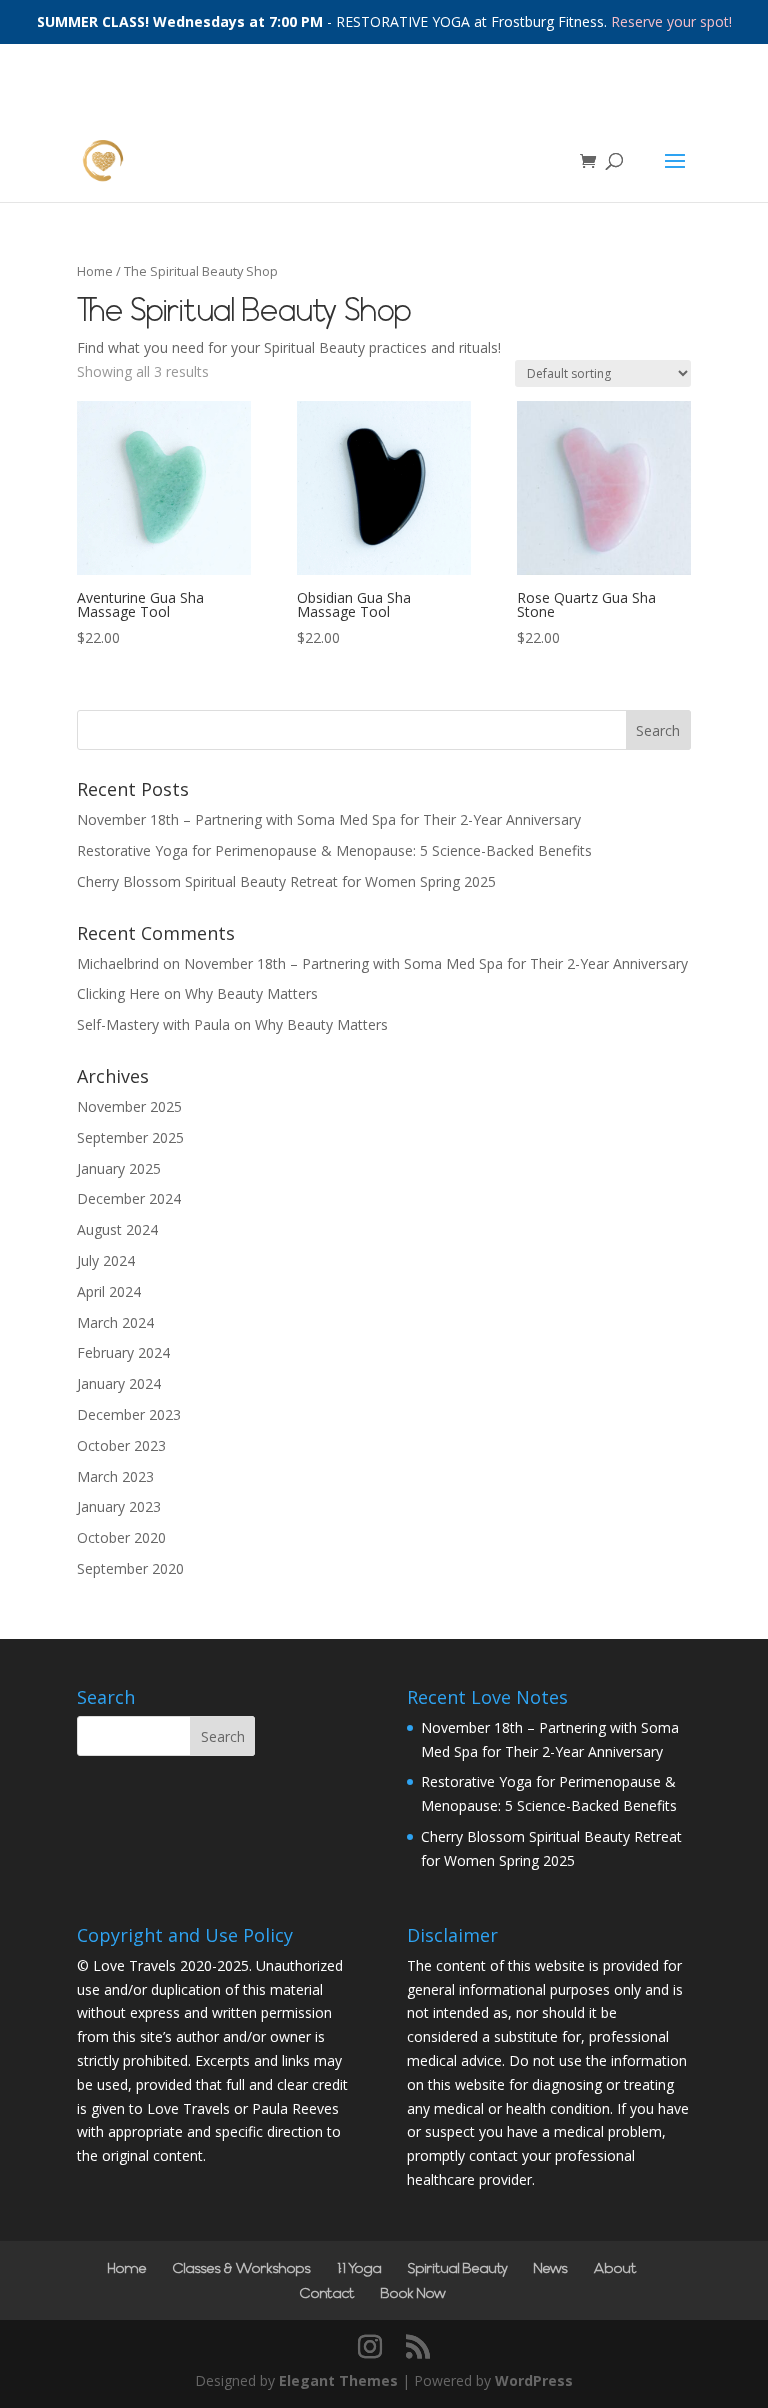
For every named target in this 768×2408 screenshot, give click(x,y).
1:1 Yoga (359, 2268)
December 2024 (129, 1198)
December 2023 (129, 1414)
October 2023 (121, 1445)
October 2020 (121, 1537)
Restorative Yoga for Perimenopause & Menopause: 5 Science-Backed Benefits (334, 850)
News (551, 2268)
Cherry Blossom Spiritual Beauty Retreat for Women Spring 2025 (286, 881)
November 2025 (129, 1106)
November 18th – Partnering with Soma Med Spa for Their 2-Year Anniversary (329, 819)
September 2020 (130, 1568)
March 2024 (115, 1322)
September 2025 (130, 1137)
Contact (327, 2293)
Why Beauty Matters (251, 993)
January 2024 (119, 1383)
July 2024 (106, 1260)
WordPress (534, 2380)
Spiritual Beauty (458, 2268)
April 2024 (109, 1291)
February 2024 (123, 1352)
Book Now (413, 2293)
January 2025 (119, 1168)
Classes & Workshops (242, 2268)
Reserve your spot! (671, 21)
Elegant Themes (338, 2380)
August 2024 (117, 1229)
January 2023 (119, 1506)
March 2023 (115, 1476)
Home (95, 271)
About (615, 2268)
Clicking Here (118, 993)
